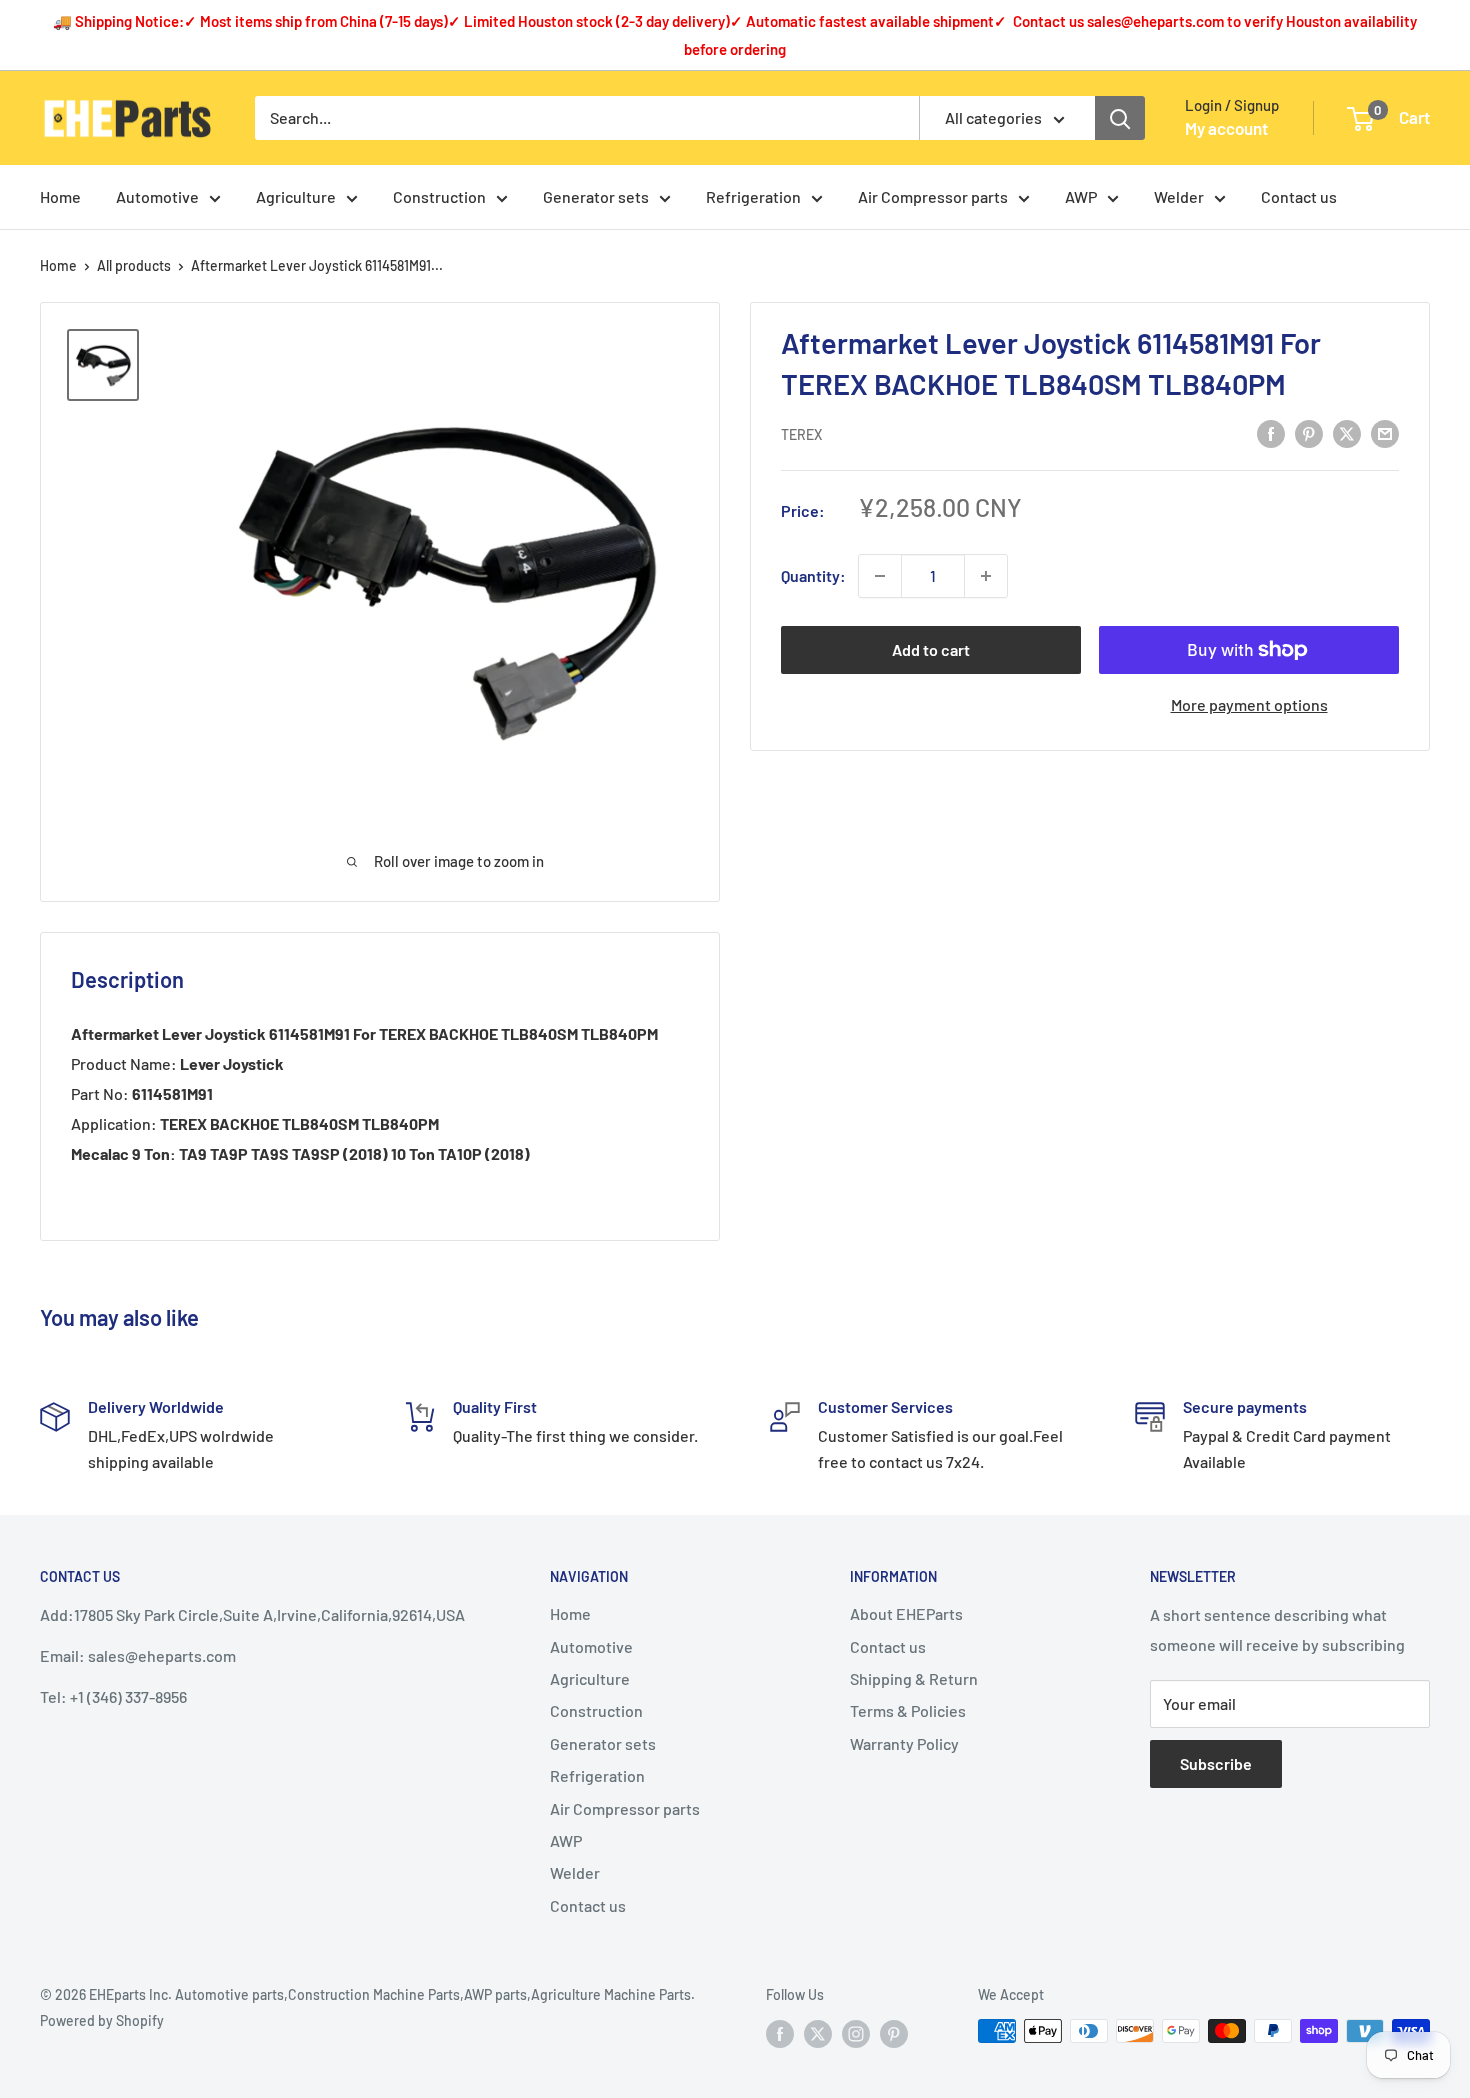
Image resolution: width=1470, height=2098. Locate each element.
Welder (1179, 196)
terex (801, 434)
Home (60, 196)
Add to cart (931, 649)
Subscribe (1216, 1763)
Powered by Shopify (102, 2020)
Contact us (1299, 196)
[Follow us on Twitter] (818, 2033)
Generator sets (596, 196)
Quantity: (813, 575)
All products (134, 265)
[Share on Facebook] (1271, 432)
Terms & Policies (908, 1710)
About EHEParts (906, 1613)
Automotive (157, 196)
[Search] (1120, 118)
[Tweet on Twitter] (1347, 432)
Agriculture (296, 196)
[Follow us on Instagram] (856, 2033)
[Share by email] (1385, 432)
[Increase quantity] (986, 576)
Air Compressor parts (933, 196)
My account (1226, 128)
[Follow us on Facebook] (780, 2033)
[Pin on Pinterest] (1309, 432)
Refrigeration (753, 196)
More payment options (1249, 704)
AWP (1081, 196)
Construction (439, 196)
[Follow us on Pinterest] (894, 2033)
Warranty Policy (904, 1743)
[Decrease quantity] (880, 576)
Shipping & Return (914, 1678)
